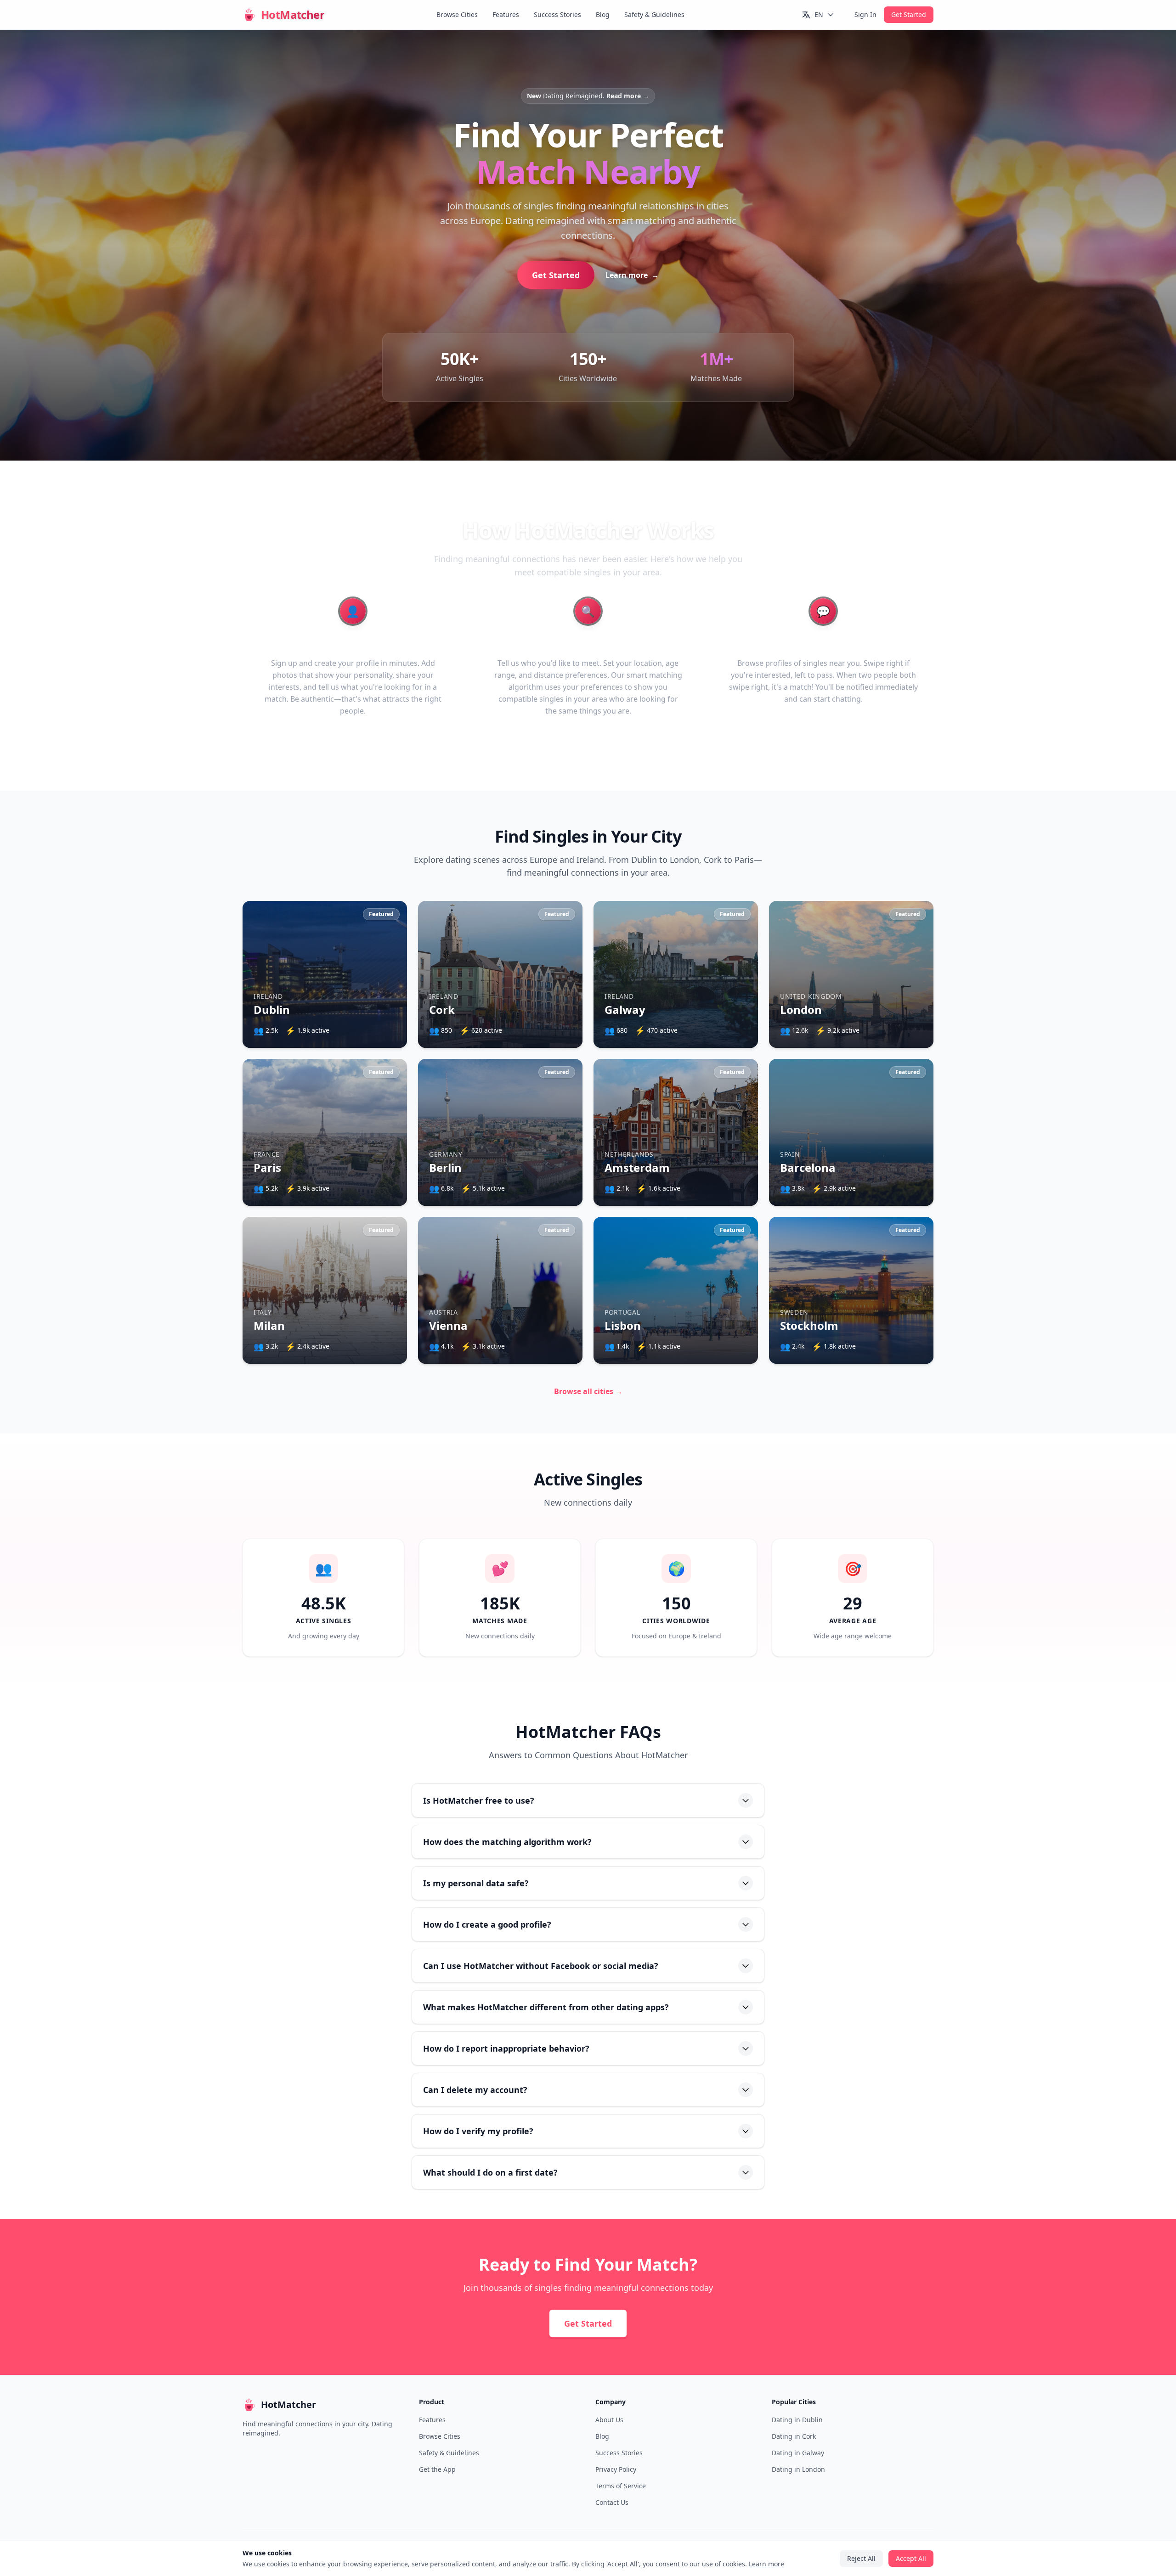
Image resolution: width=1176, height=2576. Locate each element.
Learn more (615, 1303)
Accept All (588, 1329)
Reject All (588, 1355)
